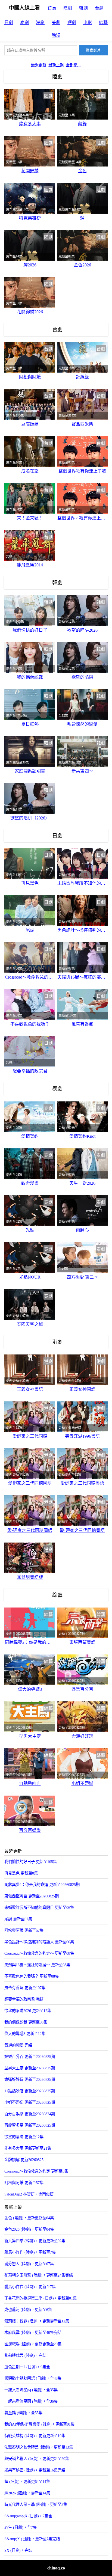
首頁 (52, 8)
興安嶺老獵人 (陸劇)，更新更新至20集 (37, 2459)
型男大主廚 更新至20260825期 (30, 2068)
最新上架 (56, 65)
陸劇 (68, 8)
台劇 (99, 8)
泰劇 (24, 23)
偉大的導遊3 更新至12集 (25, 2034)
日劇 (9, 23)
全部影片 (73, 65)
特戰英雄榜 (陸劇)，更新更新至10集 (35, 2436)
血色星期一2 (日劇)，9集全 (27, 2367)
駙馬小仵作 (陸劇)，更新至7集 (30, 2287)
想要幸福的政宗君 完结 (24, 1999)
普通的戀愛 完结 (18, 2045)
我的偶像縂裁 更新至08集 (26, 2022)
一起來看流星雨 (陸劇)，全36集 (31, 2401)
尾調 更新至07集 (18, 1919)
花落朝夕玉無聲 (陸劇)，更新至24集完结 (39, 2275)
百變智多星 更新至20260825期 (30, 2125)
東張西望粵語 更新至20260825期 (32, 1896)
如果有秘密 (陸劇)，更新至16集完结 (35, 2470)
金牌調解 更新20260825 (24, 2160)
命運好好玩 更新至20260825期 (30, 2079)
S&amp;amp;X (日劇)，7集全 (28, 2516)
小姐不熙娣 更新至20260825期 (30, 2102)
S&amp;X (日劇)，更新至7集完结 (32, 2539)
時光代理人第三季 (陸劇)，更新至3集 (36, 2504)
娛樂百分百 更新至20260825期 (30, 2057)
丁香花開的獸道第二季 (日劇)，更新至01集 (41, 2298)
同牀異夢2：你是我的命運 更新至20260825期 (42, 1885)
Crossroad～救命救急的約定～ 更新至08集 (39, 1953)
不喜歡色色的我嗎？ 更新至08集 (32, 1976)
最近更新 (39, 65)
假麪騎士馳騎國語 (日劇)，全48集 (33, 2378)
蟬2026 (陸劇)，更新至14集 (27, 2493)
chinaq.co (56, 2568)
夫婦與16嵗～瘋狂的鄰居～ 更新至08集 (37, 1965)
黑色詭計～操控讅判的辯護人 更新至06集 (39, 1942)
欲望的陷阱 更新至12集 (24, 2137)
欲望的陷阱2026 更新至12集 (28, 2011)
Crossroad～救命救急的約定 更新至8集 (36, 2171)
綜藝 (103, 23)
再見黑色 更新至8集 (21, 1873)
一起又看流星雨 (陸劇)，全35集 (31, 2390)
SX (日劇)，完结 (18, 2550)
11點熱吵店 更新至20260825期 (30, 2091)
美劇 (56, 23)
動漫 (56, 35)
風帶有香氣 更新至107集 (25, 1988)
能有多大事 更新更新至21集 (28, 2148)
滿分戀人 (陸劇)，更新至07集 (29, 2264)
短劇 (72, 23)
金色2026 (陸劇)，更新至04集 (29, 2229)
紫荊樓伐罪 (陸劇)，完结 (25, 2355)
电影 (88, 23)
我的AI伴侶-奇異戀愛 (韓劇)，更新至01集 (39, 2424)
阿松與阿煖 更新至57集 (24, 1930)
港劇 (40, 23)
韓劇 (83, 8)
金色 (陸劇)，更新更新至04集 (29, 2218)
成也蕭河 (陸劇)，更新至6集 (28, 2310)
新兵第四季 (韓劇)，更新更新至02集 (35, 2241)
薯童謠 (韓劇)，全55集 (23, 2413)
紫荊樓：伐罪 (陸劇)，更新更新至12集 (37, 2321)
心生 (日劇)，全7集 (21, 2527)
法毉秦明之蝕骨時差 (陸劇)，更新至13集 (39, 2447)
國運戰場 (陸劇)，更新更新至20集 (33, 2344)
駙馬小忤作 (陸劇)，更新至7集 (30, 2252)
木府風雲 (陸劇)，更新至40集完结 (33, 2333)
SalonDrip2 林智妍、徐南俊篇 (29, 2194)
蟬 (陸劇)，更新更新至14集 (27, 2482)
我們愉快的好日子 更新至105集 (31, 1862)
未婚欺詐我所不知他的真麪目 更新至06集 (39, 1908)
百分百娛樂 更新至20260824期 (30, 2114)
